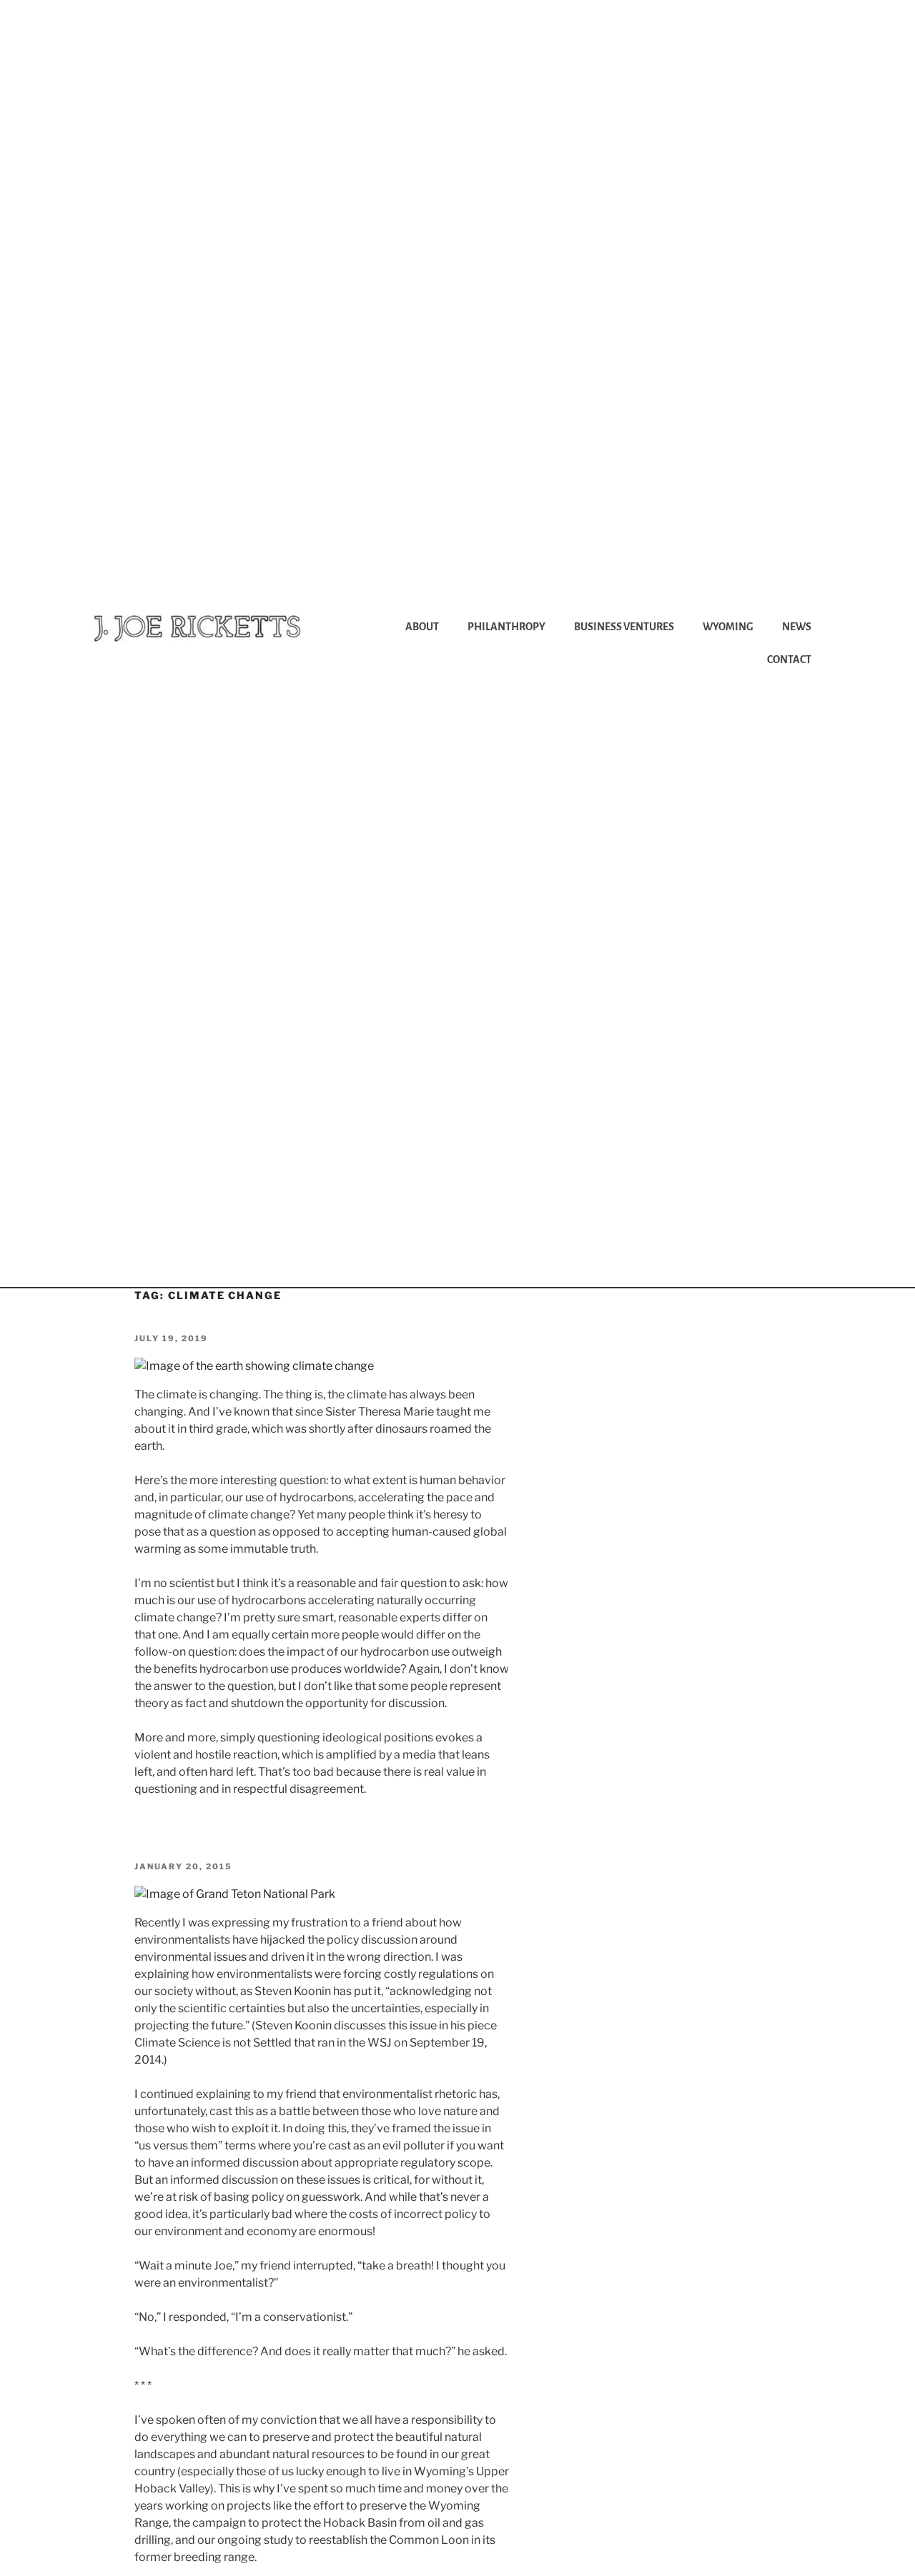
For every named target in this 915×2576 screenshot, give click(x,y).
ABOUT (422, 627)
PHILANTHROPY (506, 627)
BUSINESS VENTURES (624, 627)
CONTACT (789, 660)
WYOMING (728, 627)
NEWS (797, 627)
